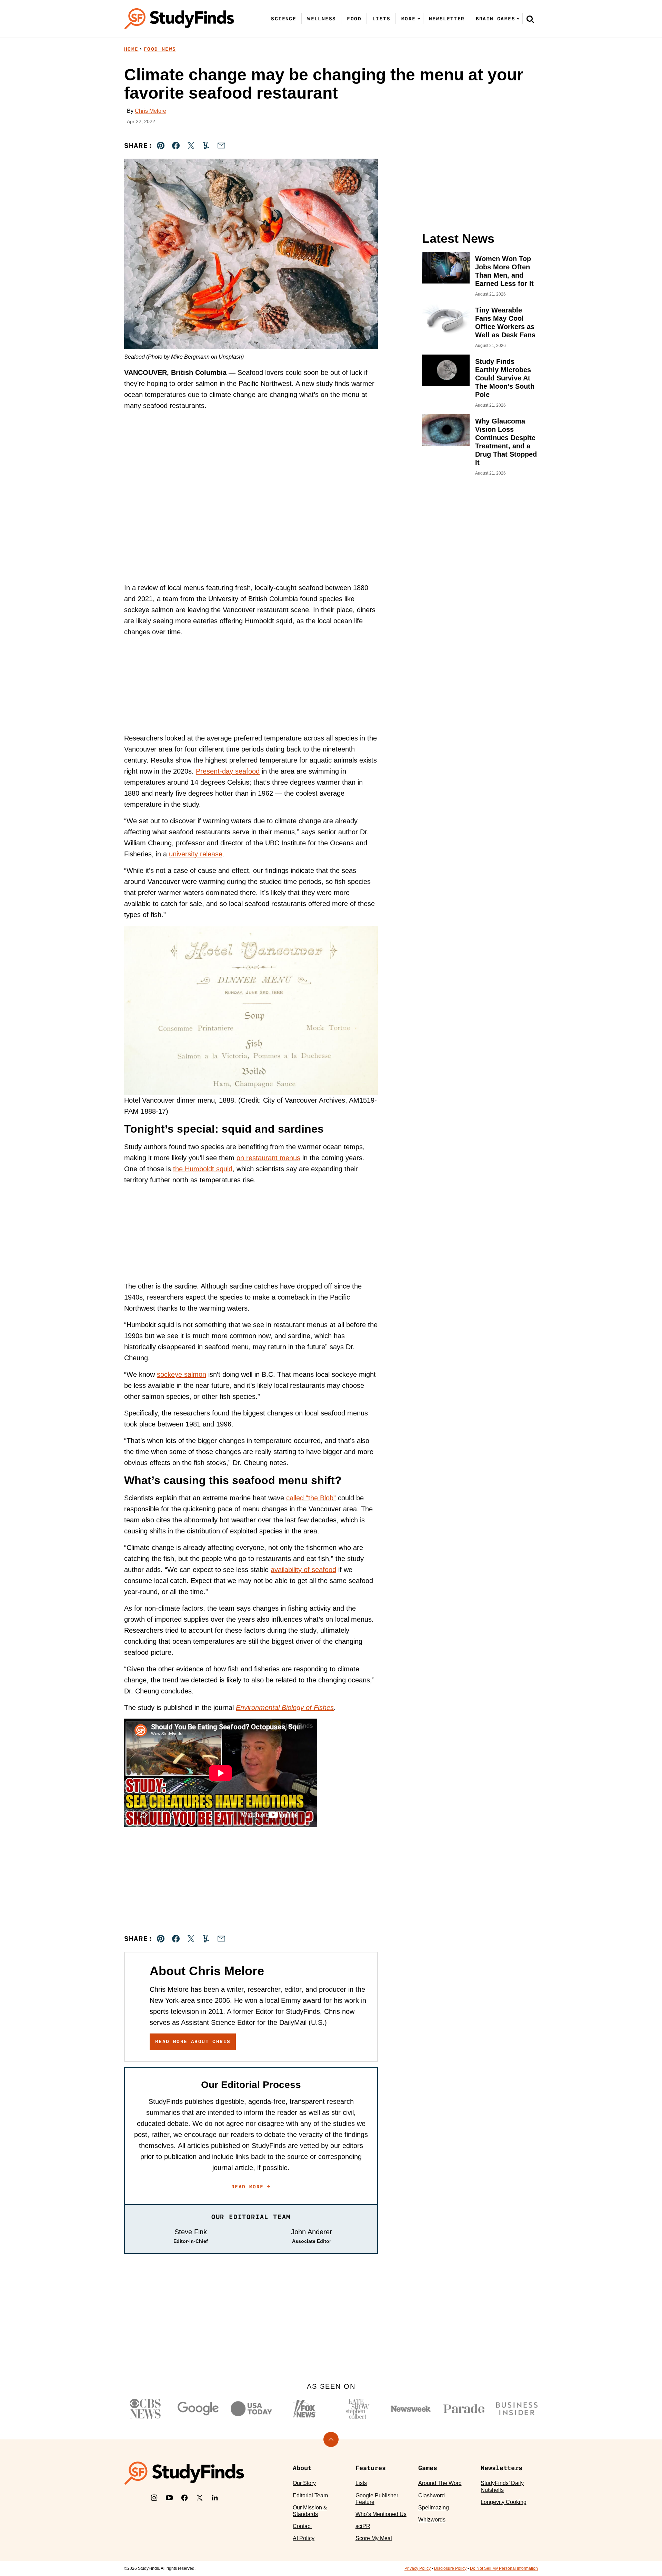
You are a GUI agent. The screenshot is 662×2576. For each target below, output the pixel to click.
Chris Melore (151, 111)
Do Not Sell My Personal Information (504, 2568)
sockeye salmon (182, 1374)
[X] (200, 2498)
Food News (160, 49)
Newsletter (447, 19)
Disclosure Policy (450, 2568)
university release (196, 854)
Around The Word (440, 2483)
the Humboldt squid (203, 1169)
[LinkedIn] (215, 2498)
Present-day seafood (228, 771)
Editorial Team (310, 2495)
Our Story (304, 2483)
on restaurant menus (268, 1158)
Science (284, 19)
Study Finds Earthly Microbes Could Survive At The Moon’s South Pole (505, 378)
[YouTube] (169, 2498)
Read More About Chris (193, 2041)
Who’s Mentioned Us (381, 2514)
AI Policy (304, 2538)
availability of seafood (303, 1570)
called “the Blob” (311, 1498)
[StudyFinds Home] (179, 19)
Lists (381, 19)
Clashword (432, 2495)
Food (354, 19)
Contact (302, 2526)
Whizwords (432, 2520)
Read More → (251, 2187)
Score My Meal (374, 2538)
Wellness (322, 19)
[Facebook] (184, 2498)
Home (131, 49)
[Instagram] (154, 2498)
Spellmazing (434, 2508)
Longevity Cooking (504, 2502)
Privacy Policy (418, 2568)
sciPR (363, 2526)
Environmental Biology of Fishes (285, 1708)
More (409, 19)
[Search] (530, 19)
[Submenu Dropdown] (419, 19)
